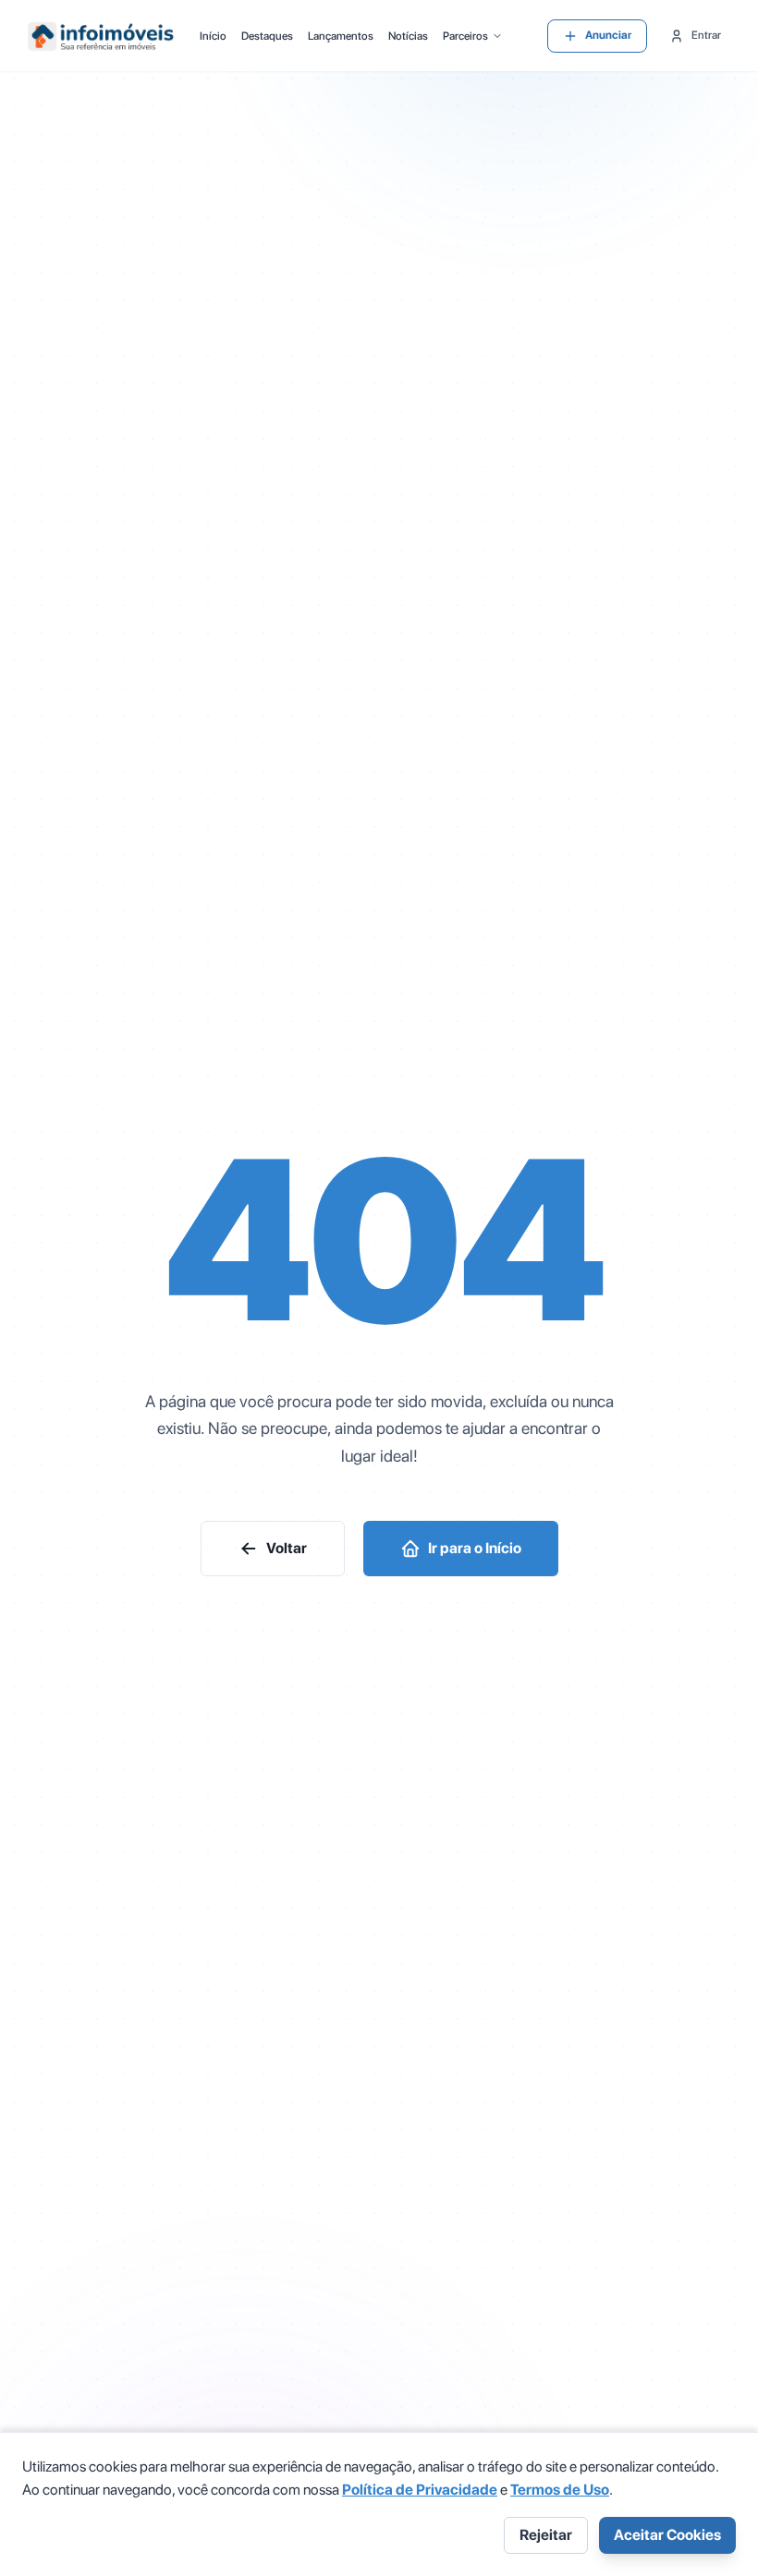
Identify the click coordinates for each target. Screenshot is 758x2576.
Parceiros (465, 36)
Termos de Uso (560, 2490)
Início (213, 36)
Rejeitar (546, 2535)
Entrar (706, 35)
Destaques (267, 36)
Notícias (408, 36)
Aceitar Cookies (667, 2535)
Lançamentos (341, 36)
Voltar (287, 1548)
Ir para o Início (475, 1548)
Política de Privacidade (420, 2490)
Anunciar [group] (608, 35)
